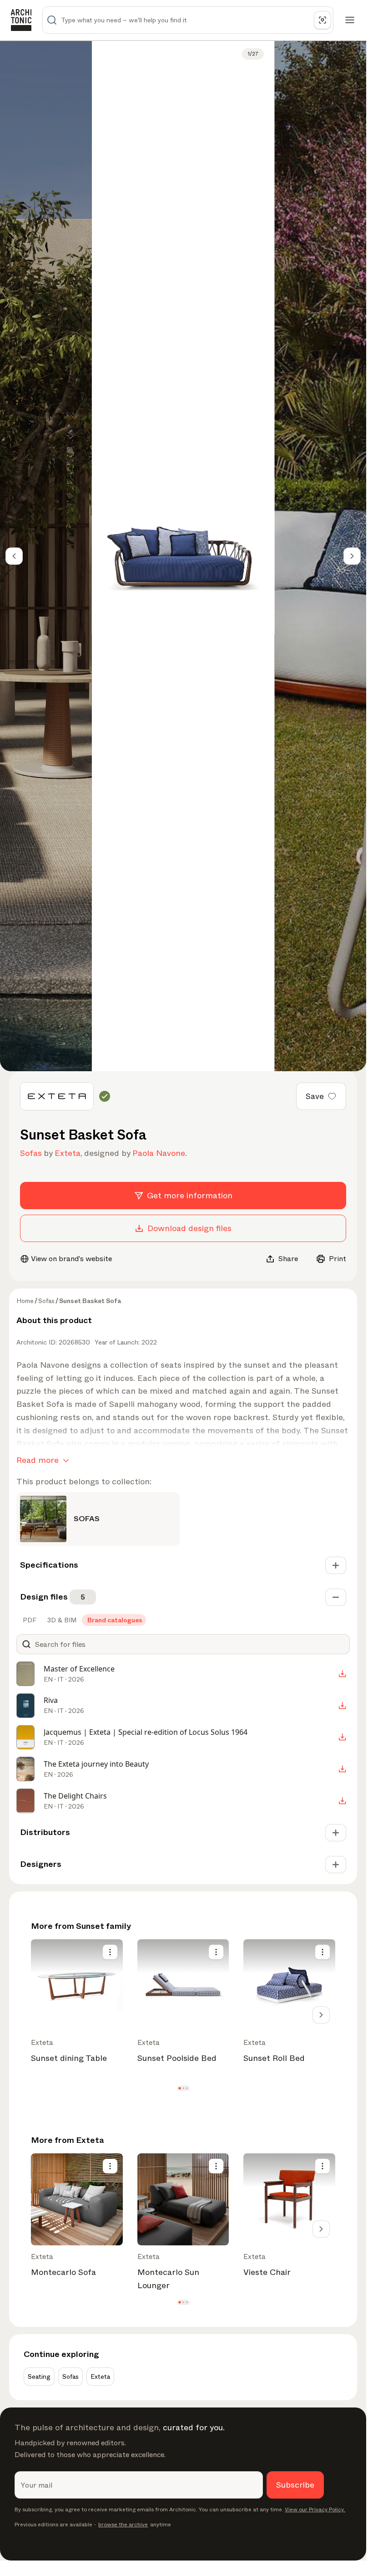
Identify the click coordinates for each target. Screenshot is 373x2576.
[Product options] (110, 1952)
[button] (179, 2088)
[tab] (29, 1620)
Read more (38, 1460)
